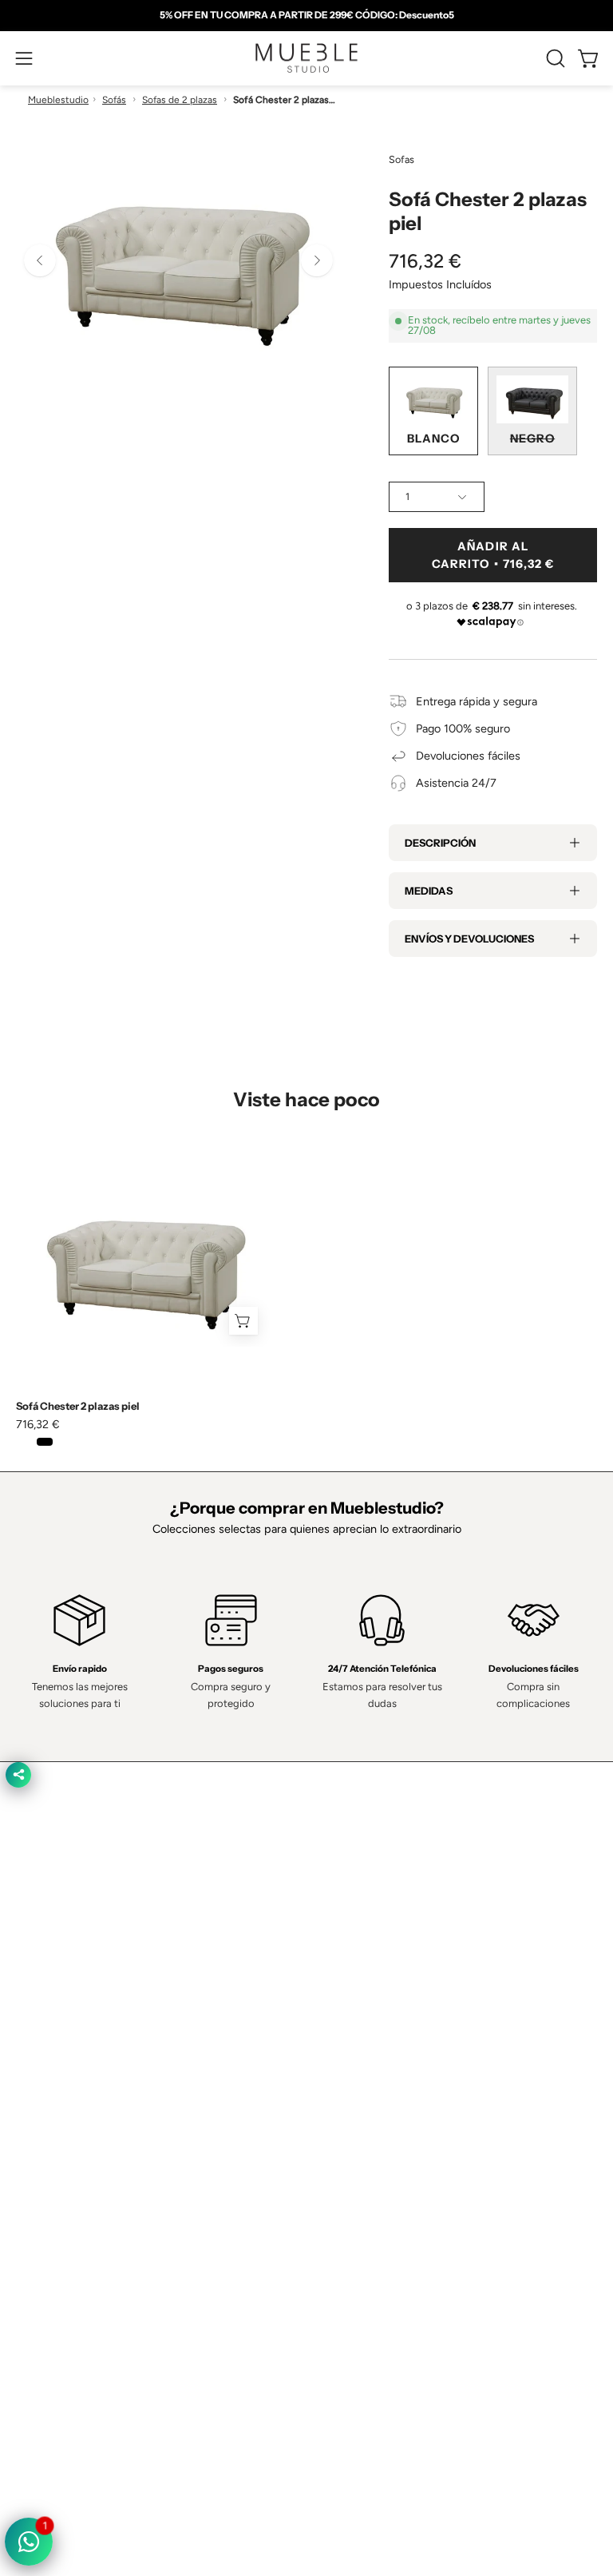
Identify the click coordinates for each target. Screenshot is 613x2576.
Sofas (401, 159)
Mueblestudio (58, 100)
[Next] (317, 260)
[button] (554, 58)
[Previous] (40, 260)
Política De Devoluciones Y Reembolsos (117, 2291)
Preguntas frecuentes (378, 2072)
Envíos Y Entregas (369, 2025)
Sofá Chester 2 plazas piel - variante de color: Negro (45, 1442)
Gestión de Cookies (66, 2244)
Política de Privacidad (69, 2173)
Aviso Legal (45, 2268)
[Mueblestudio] (306, 58)
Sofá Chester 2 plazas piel (78, 1406)
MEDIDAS (429, 891)
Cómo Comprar (362, 2049)
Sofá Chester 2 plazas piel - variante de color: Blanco (24, 1442)
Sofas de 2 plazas (180, 100)
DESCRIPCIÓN (440, 843)
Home (338, 1954)
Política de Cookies (64, 2220)
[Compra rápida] (243, 1321)
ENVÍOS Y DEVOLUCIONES (469, 939)
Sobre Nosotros (363, 1978)
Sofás (114, 100)
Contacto (346, 2001)
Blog (334, 2096)
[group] (306, 15)
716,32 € (38, 1424)
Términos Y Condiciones (77, 2197)
